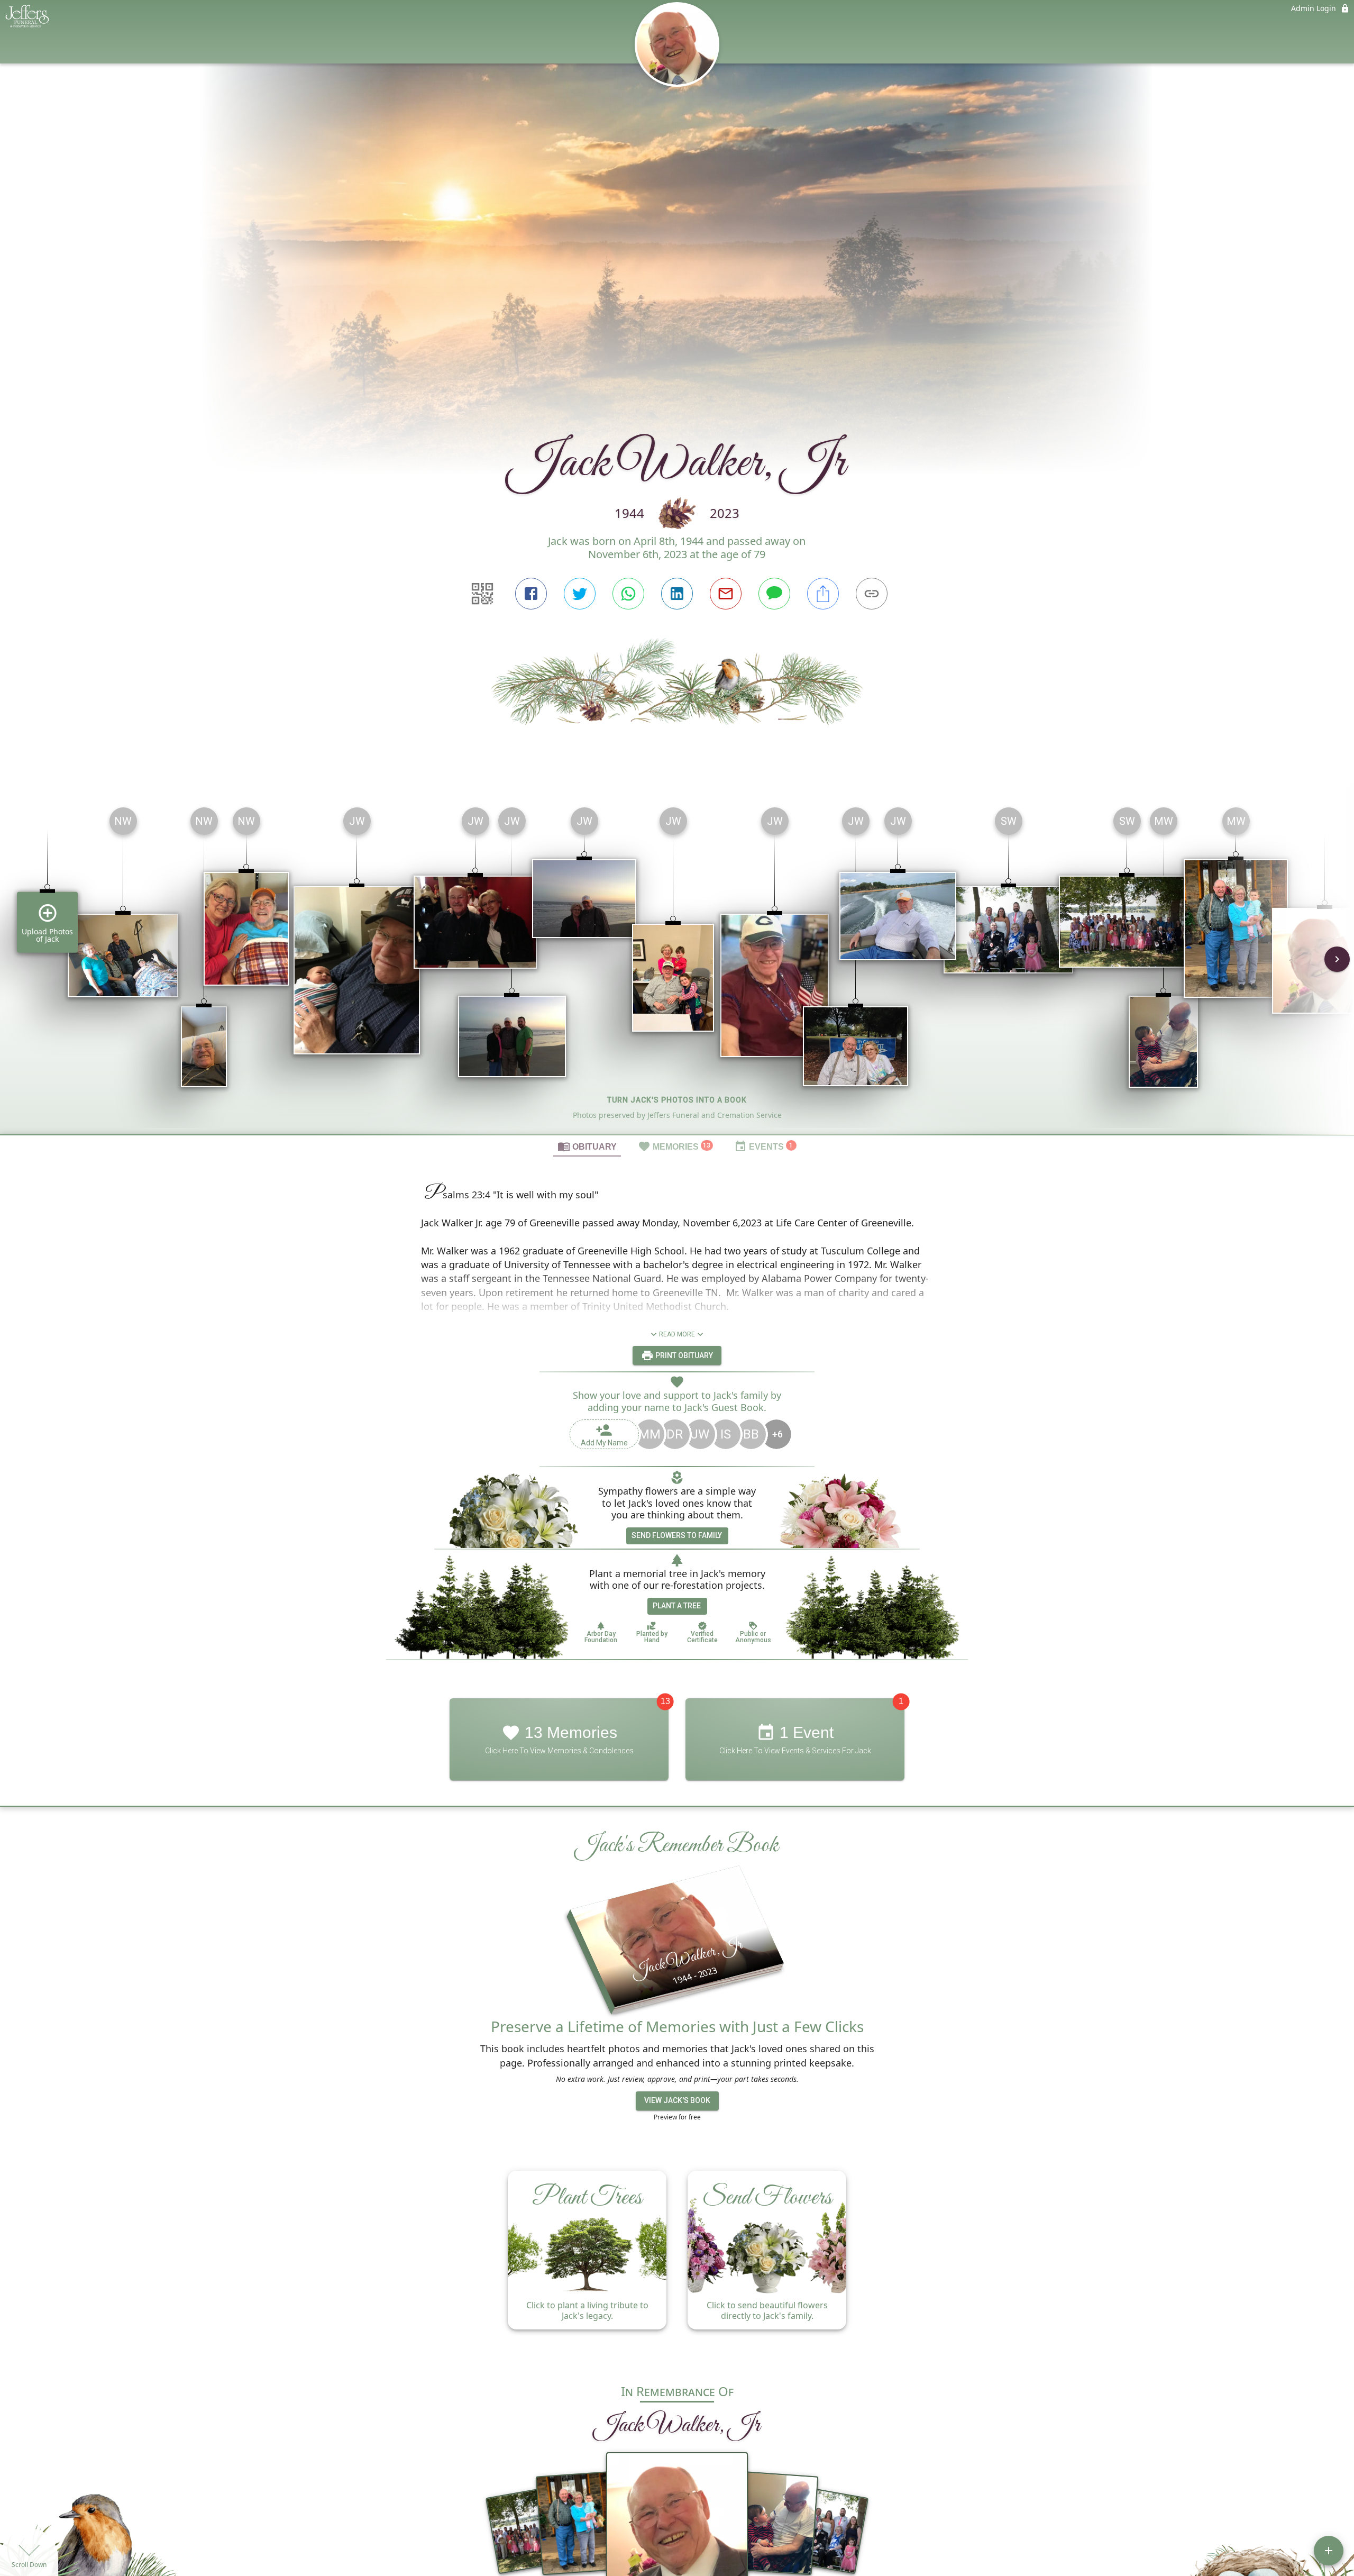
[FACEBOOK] (531, 594)
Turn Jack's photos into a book (677, 1100)
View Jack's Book (677, 2100)
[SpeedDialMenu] (1329, 2551)
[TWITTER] (580, 594)
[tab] (587, 1146)
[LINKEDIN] (677, 594)
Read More (677, 1334)
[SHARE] (823, 594)
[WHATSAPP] (628, 594)
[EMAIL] (726, 594)
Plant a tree (677, 1606)
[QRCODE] (482, 594)
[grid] (677, 967)
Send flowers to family (677, 1535)
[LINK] (872, 594)
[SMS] (774, 594)
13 (665, 1701)
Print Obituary (683, 1355)
